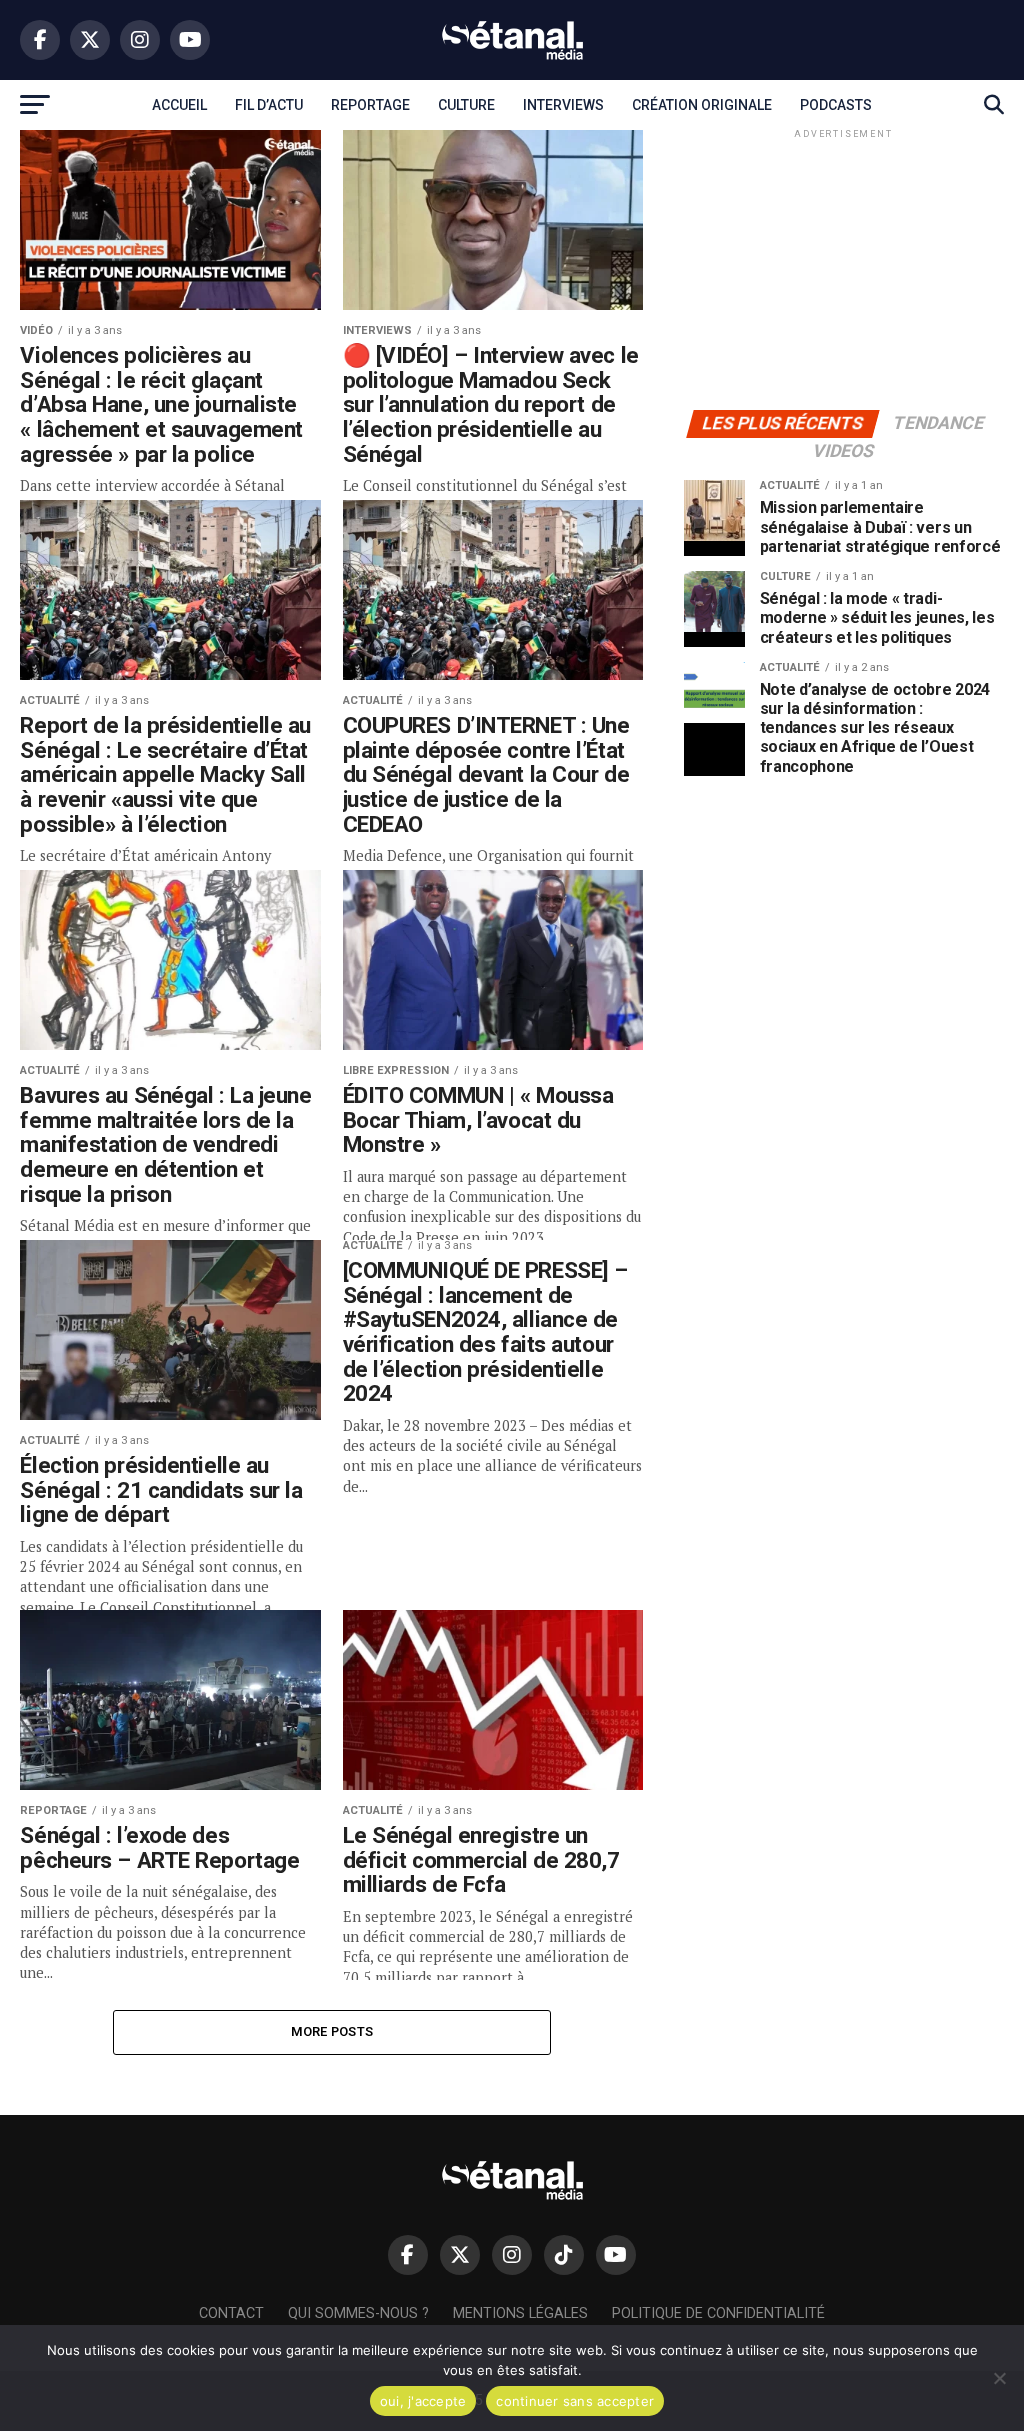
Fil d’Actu (269, 105)
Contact (231, 2313)
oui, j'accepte (423, 2401)
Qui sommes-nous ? (358, 2313)
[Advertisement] (844, 268)
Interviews (563, 105)
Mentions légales (520, 2313)
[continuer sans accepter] (999, 2378)
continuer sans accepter (575, 2401)
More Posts (332, 2031)
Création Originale (702, 105)
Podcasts (836, 105)
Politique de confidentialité (718, 2313)
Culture (466, 105)
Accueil (179, 105)
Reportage (370, 105)
